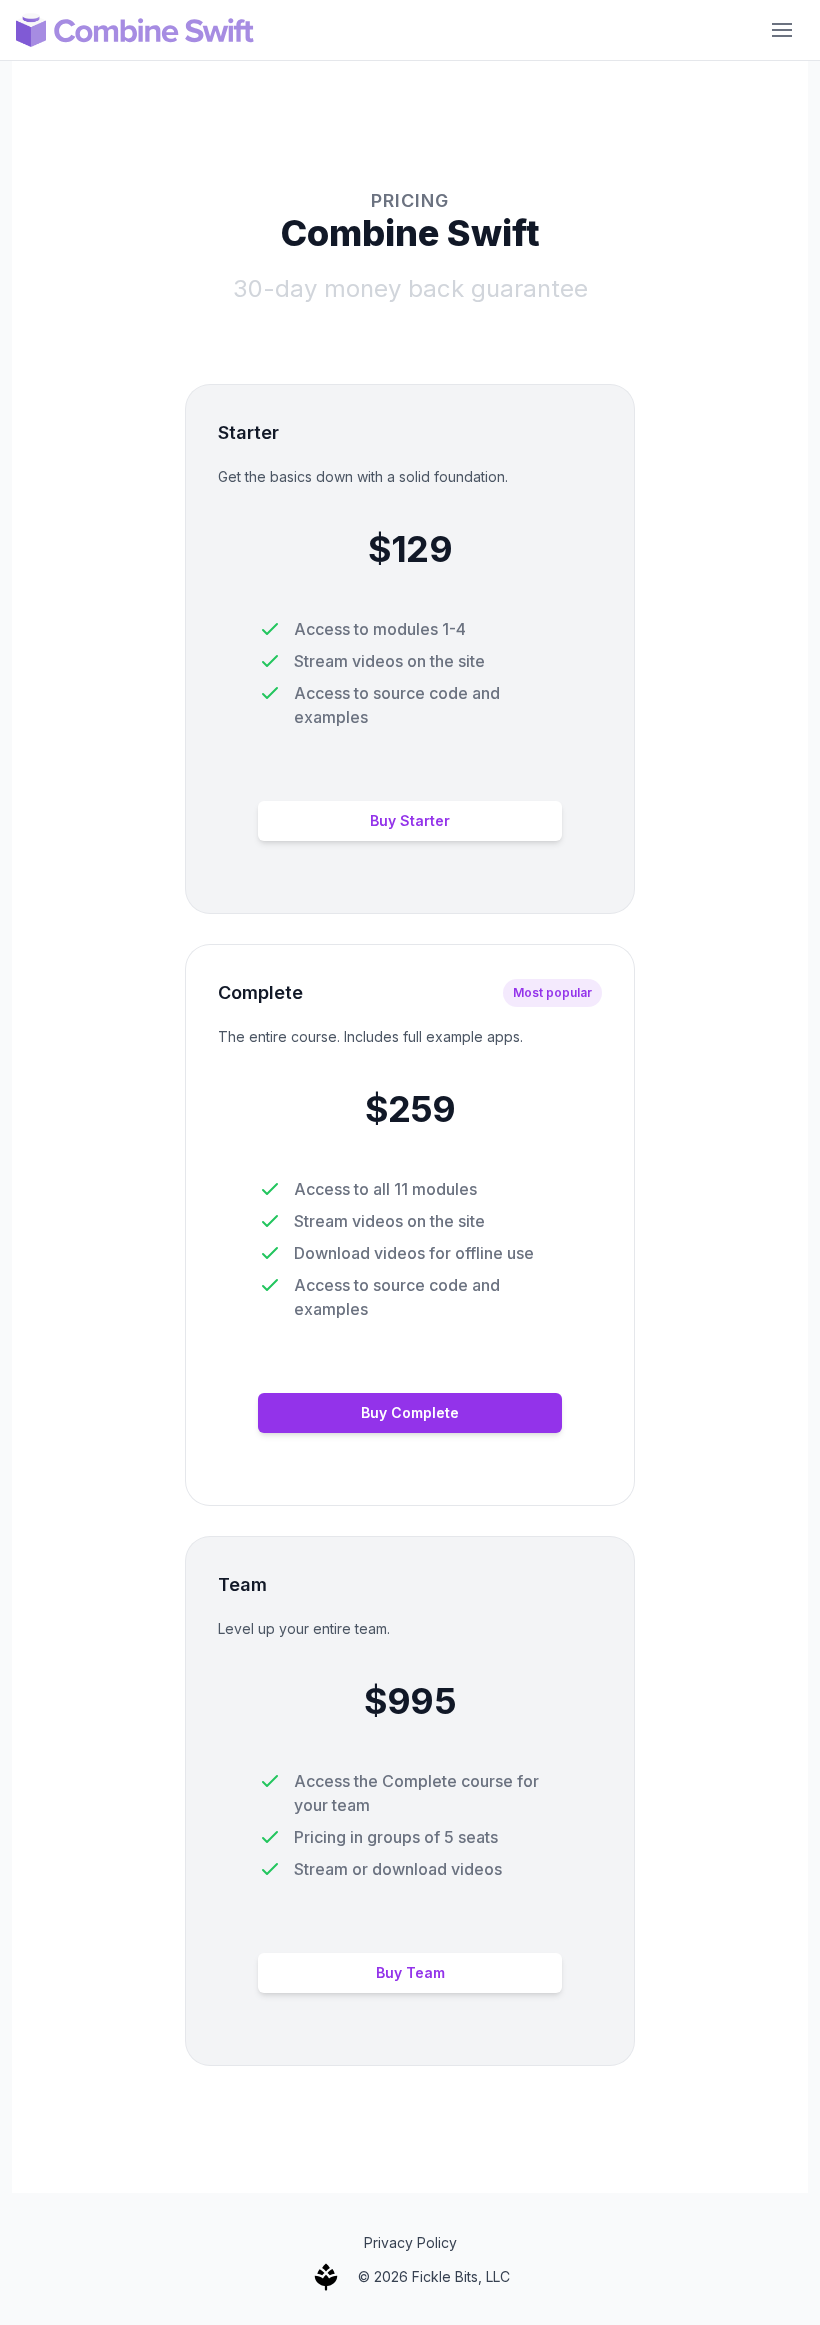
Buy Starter (410, 820)
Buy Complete (410, 1412)
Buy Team (410, 1972)
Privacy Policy (410, 2242)
